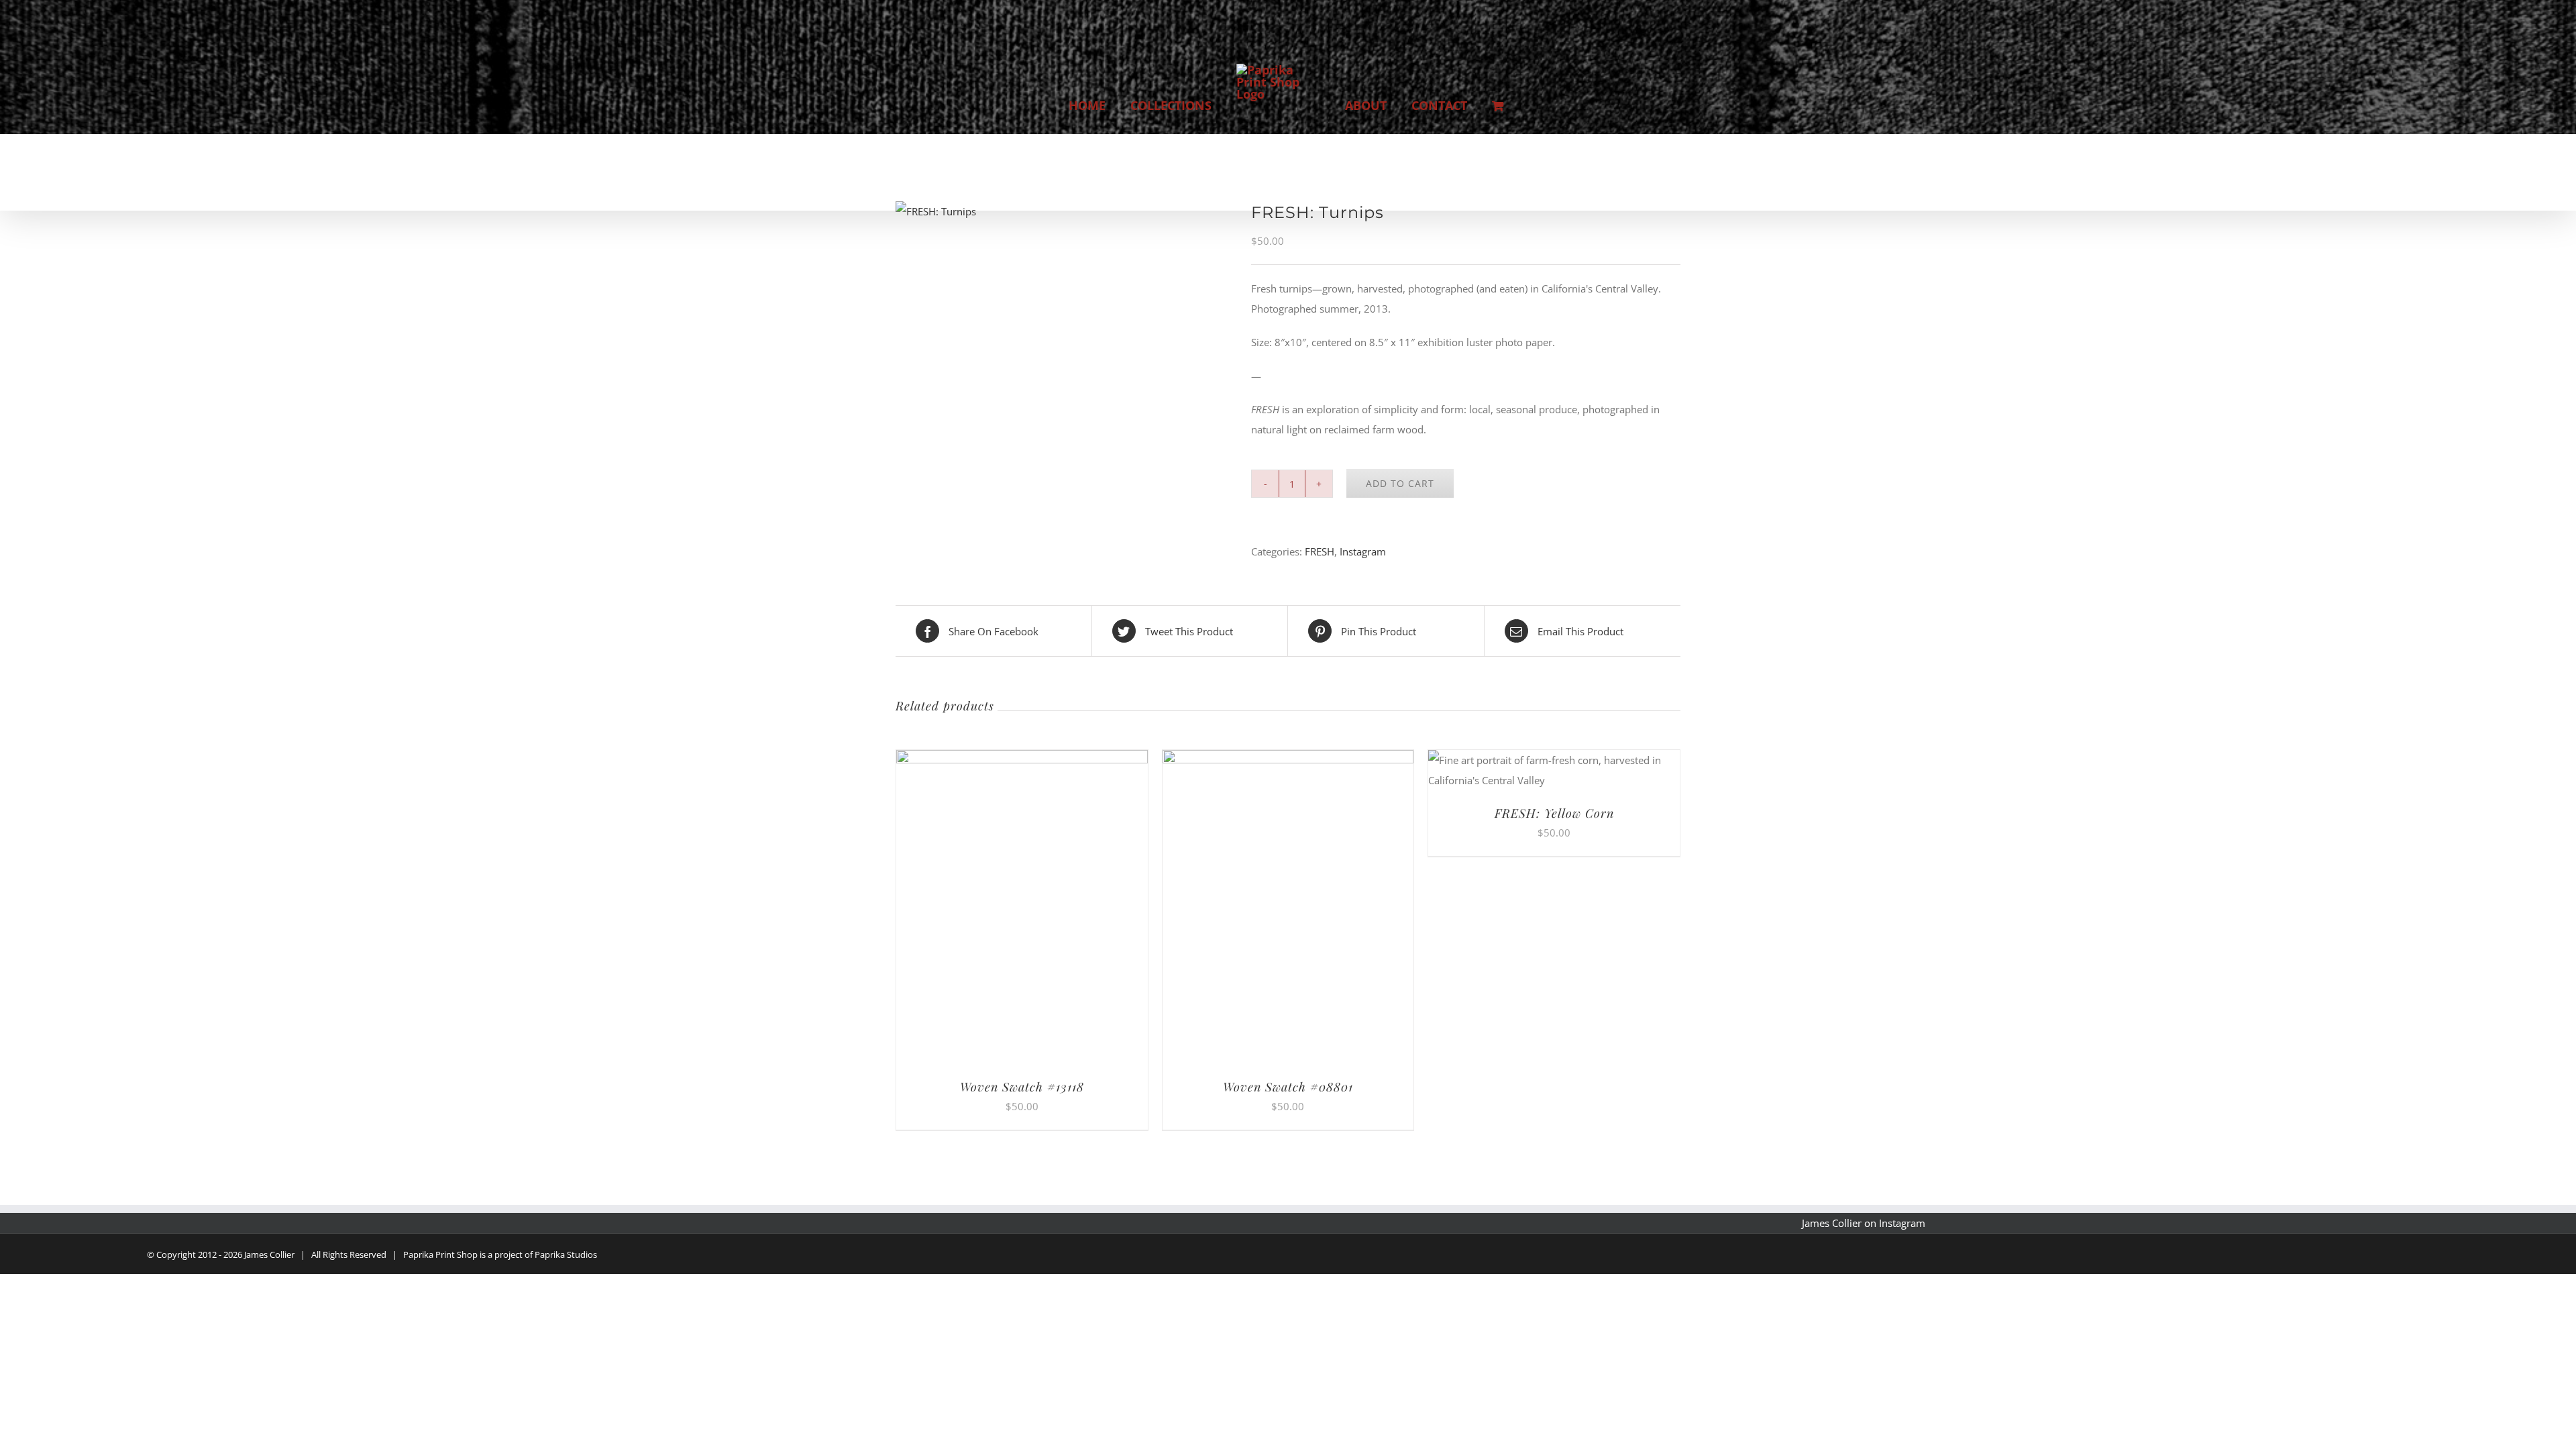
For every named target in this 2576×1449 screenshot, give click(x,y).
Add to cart (1400, 483)
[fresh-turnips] (1063, 211)
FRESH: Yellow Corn (1554, 813)
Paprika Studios (566, 1254)
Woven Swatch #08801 (1288, 1087)
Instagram (1363, 551)
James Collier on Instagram (1864, 1223)
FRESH (1320, 551)
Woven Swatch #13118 (1022, 1087)
